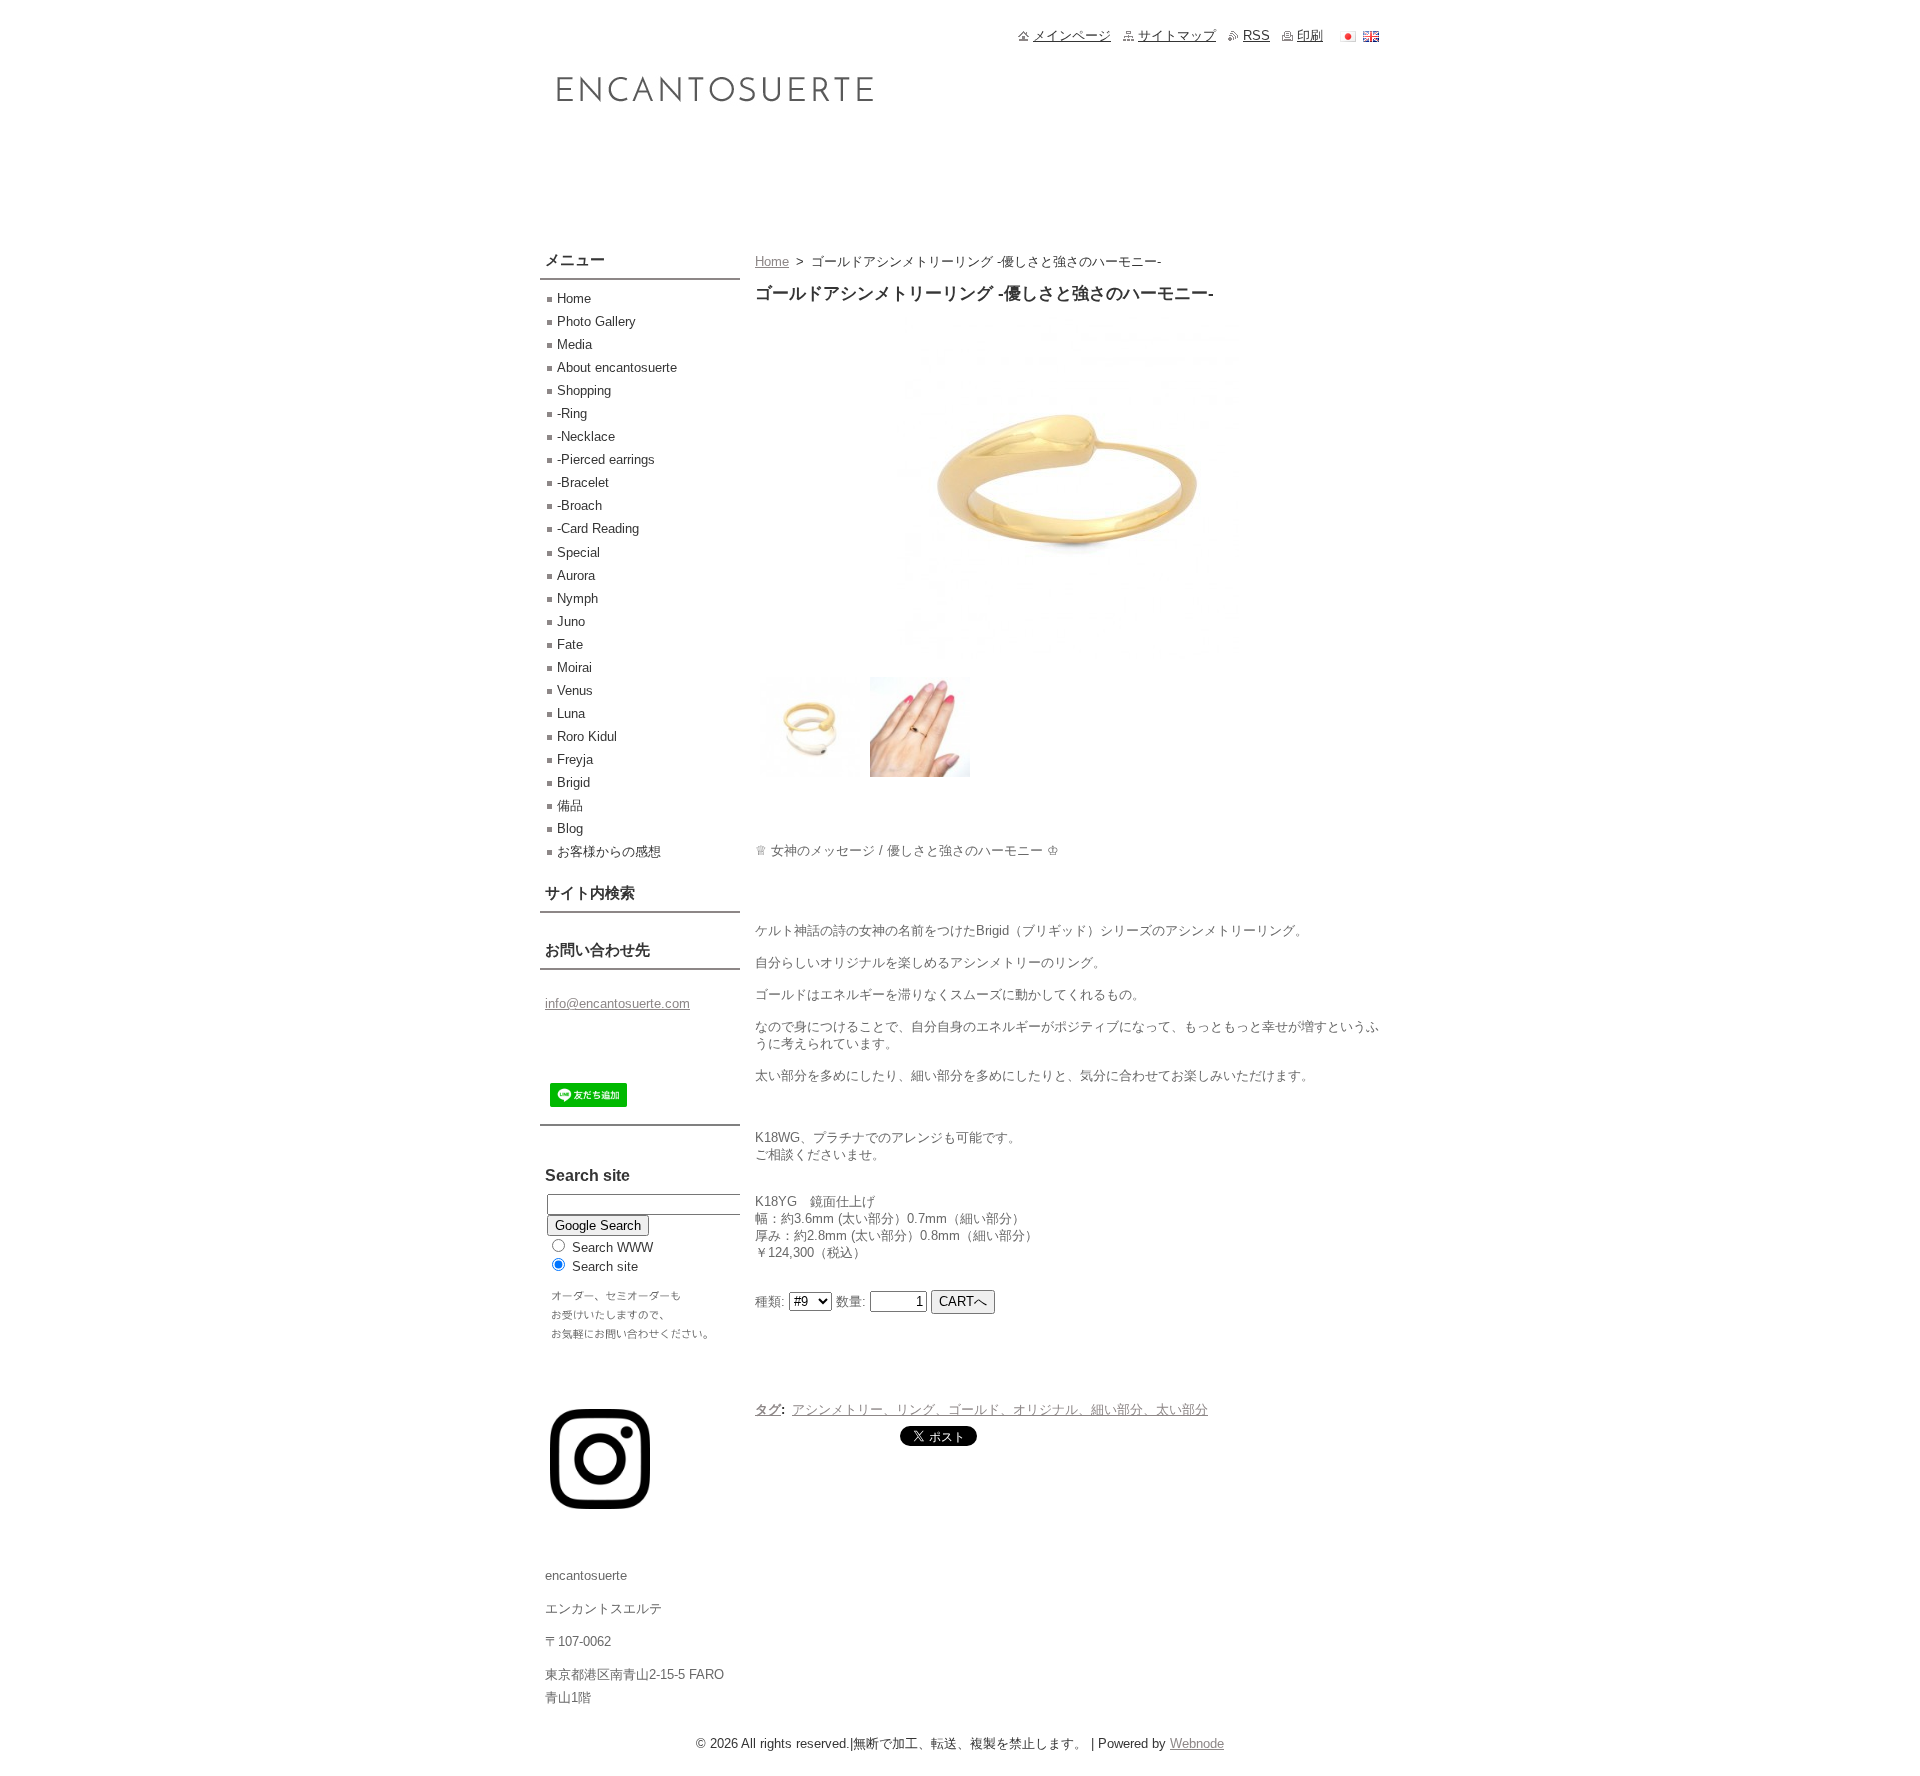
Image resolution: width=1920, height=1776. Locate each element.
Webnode (1197, 1743)
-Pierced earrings (606, 459)
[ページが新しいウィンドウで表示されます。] (1068, 659)
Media (574, 344)
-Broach (579, 505)
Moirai (574, 667)
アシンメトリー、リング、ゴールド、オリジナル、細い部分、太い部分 (1000, 1409)
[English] (1371, 36)
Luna (571, 713)
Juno (571, 621)
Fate (570, 644)
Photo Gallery (596, 321)
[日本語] (1348, 36)
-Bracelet (583, 482)
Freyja (575, 759)
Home (772, 261)
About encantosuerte (617, 367)
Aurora (576, 575)
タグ (768, 1409)
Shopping (584, 390)
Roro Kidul (587, 736)
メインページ (1072, 35)
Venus (575, 690)
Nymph (577, 598)
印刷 (1310, 35)
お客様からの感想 (609, 851)
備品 (570, 805)
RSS (1256, 35)
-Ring (572, 413)
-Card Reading (598, 528)
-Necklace (586, 436)
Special (578, 552)
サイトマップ (1177, 35)
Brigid (573, 782)
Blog (570, 828)
